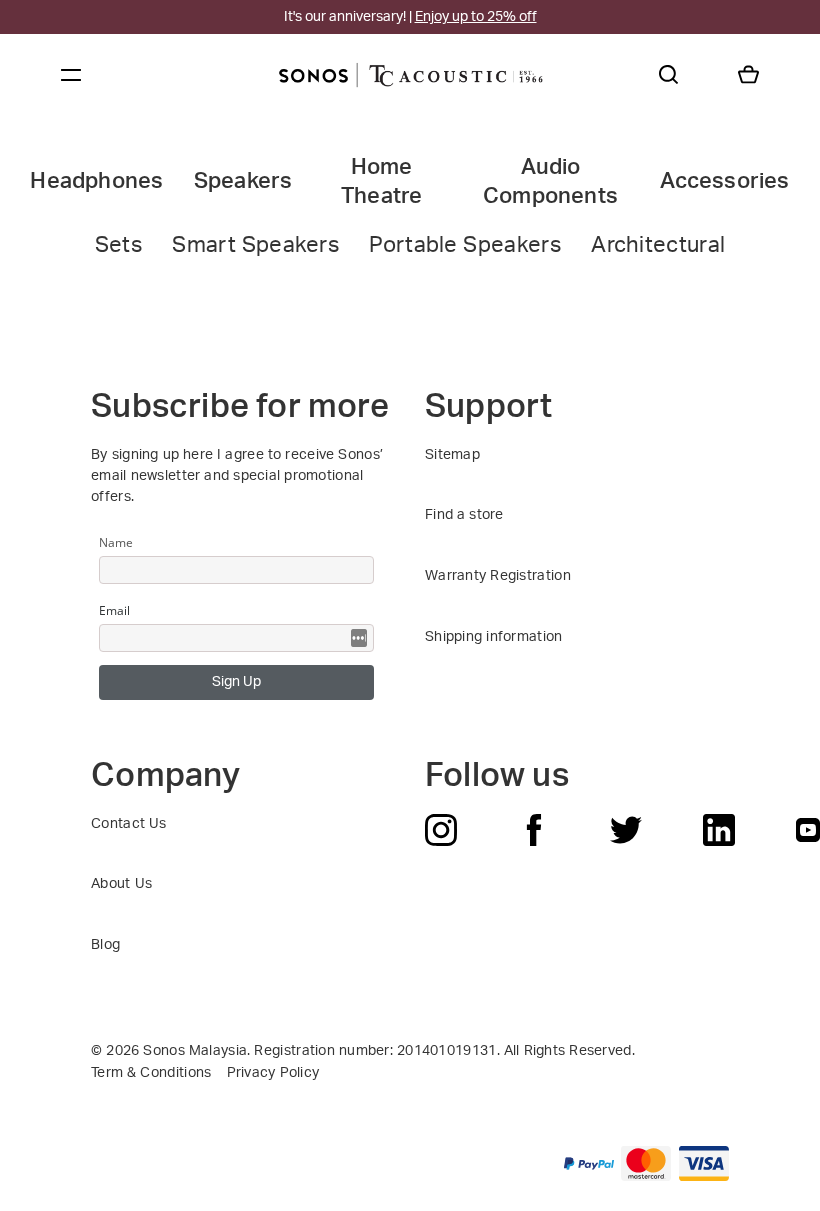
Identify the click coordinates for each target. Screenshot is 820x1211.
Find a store (464, 515)
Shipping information (494, 637)
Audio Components (550, 182)
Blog (105, 945)
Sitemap (452, 455)
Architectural (658, 245)
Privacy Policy (273, 1073)
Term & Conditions (151, 1073)
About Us (121, 884)
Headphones (96, 181)
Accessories (724, 181)
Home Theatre (381, 182)
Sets (118, 245)
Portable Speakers (465, 245)
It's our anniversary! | (410, 17)
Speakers (243, 181)
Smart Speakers (255, 245)
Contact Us (129, 824)
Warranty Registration (498, 576)
